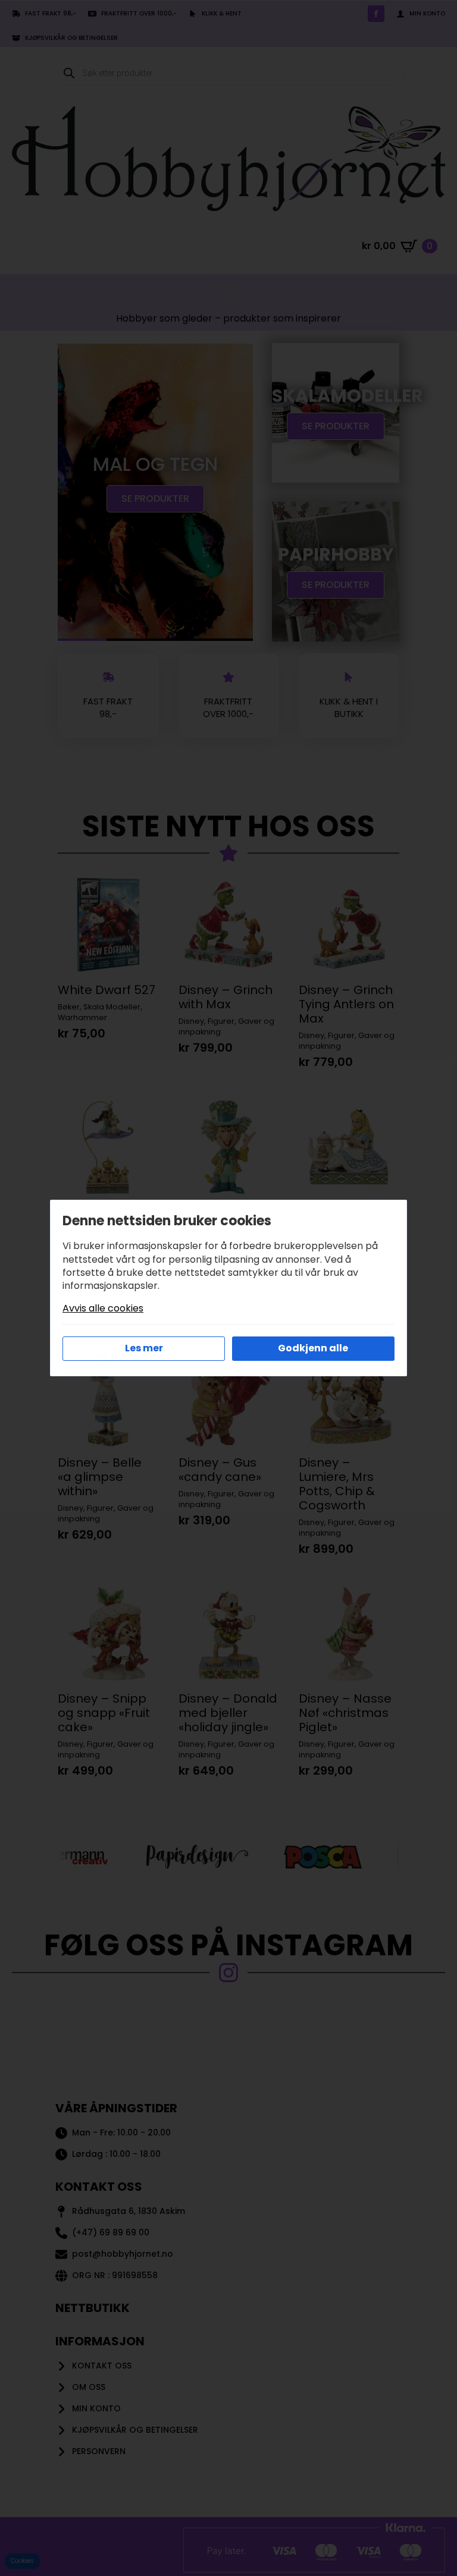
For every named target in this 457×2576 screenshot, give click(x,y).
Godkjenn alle (313, 1348)
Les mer (144, 1348)
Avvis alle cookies (103, 1309)
